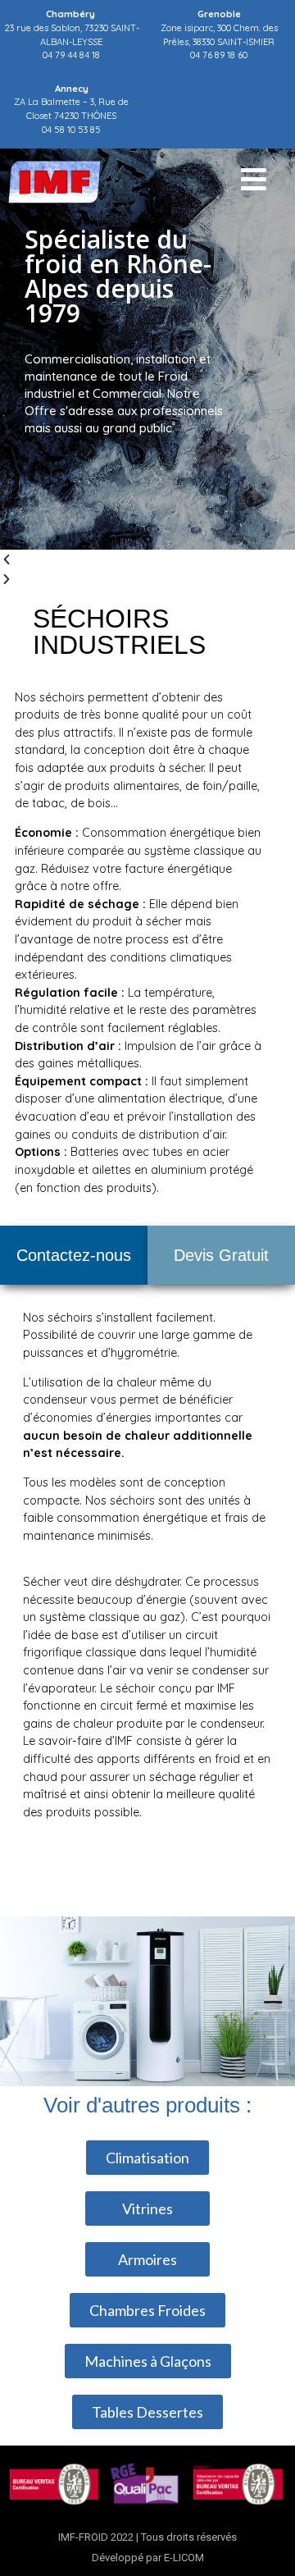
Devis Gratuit (221, 1255)
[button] (147, 560)
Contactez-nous (74, 1255)
